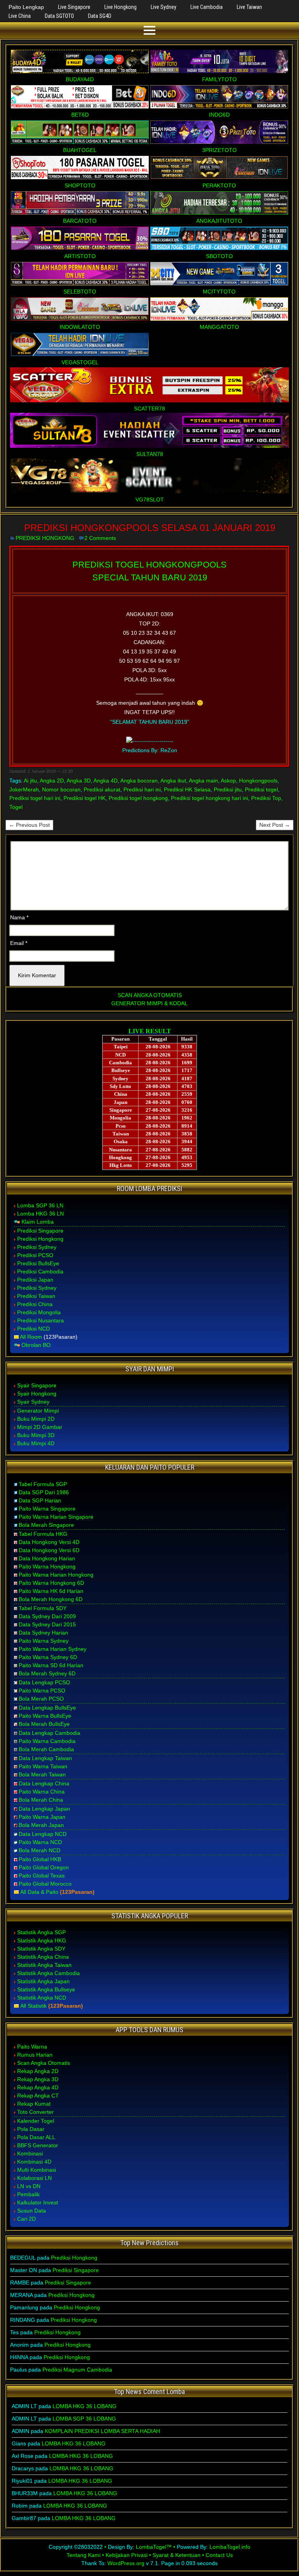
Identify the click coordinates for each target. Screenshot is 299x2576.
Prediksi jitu (228, 789)
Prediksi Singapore (40, 1231)
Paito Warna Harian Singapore (56, 1517)
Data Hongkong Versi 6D (49, 1550)
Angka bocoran (139, 781)
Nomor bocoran (61, 789)
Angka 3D (79, 781)
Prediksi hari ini (142, 789)
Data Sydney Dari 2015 (47, 1624)
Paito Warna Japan (42, 1817)
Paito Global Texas (42, 1876)
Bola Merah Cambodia (46, 1749)
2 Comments (100, 538)
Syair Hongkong (37, 1394)
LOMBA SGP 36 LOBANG (84, 2419)
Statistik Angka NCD (42, 1998)
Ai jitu (30, 781)
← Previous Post (29, 825)
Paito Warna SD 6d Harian (51, 1665)
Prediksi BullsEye (38, 1263)
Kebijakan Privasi (127, 2555)
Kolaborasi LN (34, 2178)
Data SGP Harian (40, 1500)
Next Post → (275, 825)
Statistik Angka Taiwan (44, 1965)
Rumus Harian (35, 2055)
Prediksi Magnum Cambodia (77, 2370)
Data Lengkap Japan (44, 1809)
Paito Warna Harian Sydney (53, 1649)
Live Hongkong (120, 7)
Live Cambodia (207, 7)
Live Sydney (164, 7)
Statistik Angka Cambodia (48, 1973)
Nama (19, 917)
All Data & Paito (39, 1892)
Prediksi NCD (33, 1329)
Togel (16, 807)
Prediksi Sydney (37, 1247)
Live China (20, 16)
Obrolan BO (36, 1345)
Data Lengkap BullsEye (47, 1708)
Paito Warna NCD (40, 1842)
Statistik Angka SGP (41, 1932)
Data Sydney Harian (43, 1633)
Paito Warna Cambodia (47, 1741)
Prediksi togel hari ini (35, 798)
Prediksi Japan (35, 1280)
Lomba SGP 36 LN (40, 1205)
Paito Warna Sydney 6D (48, 1657)
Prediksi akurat (102, 789)
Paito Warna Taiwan (43, 1766)
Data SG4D (100, 16)
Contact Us (219, 2555)
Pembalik (28, 2194)
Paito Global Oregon (44, 1867)
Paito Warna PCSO (42, 1691)
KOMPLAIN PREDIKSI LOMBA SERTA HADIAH (102, 2431)
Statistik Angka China (43, 1957)
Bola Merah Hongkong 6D (51, 1599)
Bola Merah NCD (40, 1850)
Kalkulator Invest (38, 2202)
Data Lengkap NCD (43, 1834)
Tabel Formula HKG (43, 1534)
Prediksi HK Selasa (187, 789)
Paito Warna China (42, 1792)
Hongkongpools (258, 781)
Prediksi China (35, 1304)
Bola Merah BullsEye (44, 1724)
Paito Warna (32, 2047)
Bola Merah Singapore (46, 1525)
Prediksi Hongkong (40, 1239)
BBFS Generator (38, 2145)
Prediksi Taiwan (36, 1296)
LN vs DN (29, 2186)
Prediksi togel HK (84, 798)
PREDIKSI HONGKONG (45, 538)
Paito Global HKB (40, 1859)
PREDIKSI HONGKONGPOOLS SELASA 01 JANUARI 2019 (150, 528)
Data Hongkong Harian (47, 1558)
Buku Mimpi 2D (36, 1419)
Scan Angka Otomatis (44, 2063)
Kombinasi (30, 2153)
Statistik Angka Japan (43, 1981)
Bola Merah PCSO (41, 1699)
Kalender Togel (36, 2121)
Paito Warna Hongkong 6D (51, 1583)
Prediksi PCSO (35, 1255)
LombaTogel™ (154, 2547)
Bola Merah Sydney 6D (47, 1673)
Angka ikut (173, 781)
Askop (228, 781)
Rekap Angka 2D (38, 2071)
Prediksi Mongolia (39, 1312)
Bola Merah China (41, 1800)
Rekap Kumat (34, 2104)
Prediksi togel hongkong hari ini (209, 798)
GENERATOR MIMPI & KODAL (149, 1003)
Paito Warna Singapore (47, 1509)
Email (19, 943)
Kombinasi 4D (34, 2162)
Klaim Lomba (38, 1222)
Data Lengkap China (44, 1783)
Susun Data (32, 2211)
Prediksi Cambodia (40, 1271)
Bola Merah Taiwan (42, 1774)
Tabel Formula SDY (43, 1608)
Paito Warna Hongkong (47, 1567)
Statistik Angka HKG (42, 1940)
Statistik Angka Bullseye (46, 1989)
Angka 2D (52, 781)
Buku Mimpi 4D (36, 1443)
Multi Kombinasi (37, 2170)
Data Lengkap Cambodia (49, 1733)
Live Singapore (74, 7)
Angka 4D (106, 781)
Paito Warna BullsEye (45, 1716)
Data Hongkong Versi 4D (49, 1542)
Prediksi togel (261, 789)
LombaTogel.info (230, 2547)
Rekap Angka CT (38, 2096)
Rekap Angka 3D (38, 2079)
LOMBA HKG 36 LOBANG (84, 2406)
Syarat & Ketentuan (177, 2555)
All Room (31, 1337)
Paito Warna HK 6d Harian (51, 1591)
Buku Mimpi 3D (36, 1435)
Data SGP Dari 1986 (44, 1492)
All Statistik (33, 2006)
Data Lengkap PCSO (44, 1682)
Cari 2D (26, 2219)
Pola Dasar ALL (36, 2137)
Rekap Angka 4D (38, 2087)
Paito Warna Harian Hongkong (56, 1575)
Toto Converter (35, 2112)
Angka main (203, 781)
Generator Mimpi (38, 1411)
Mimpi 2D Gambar (40, 1427)
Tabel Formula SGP (43, 1484)
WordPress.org (126, 2563)
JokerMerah (24, 789)
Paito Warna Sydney (44, 1641)
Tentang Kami (84, 2555)
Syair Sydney (33, 1402)
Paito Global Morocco (45, 1884)
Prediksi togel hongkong (138, 798)
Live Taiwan (249, 7)
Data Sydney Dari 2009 (47, 1616)
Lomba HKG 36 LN (40, 1214)
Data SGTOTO (59, 16)
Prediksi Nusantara (40, 1320)
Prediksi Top (266, 798)
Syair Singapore (37, 1385)
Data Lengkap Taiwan (45, 1758)
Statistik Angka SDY (41, 1949)
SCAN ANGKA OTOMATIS (150, 995)
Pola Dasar (31, 2129)
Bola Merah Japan (41, 1825)
